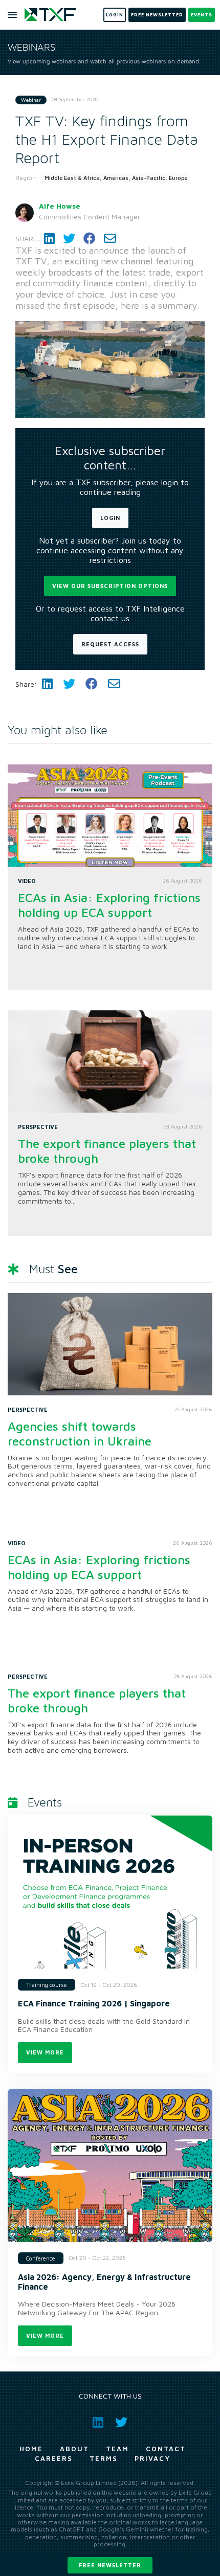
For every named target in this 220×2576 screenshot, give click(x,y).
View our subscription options (110, 586)
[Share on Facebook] (90, 239)
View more (45, 2052)
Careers (54, 2458)
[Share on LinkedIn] (49, 239)
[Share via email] (110, 239)
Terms (104, 2458)
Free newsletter (110, 2565)
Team (117, 2449)
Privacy (152, 2458)
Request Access (110, 644)
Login (110, 518)
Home (31, 2449)
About (74, 2449)
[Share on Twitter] (69, 239)
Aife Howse (60, 206)
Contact (166, 2449)
